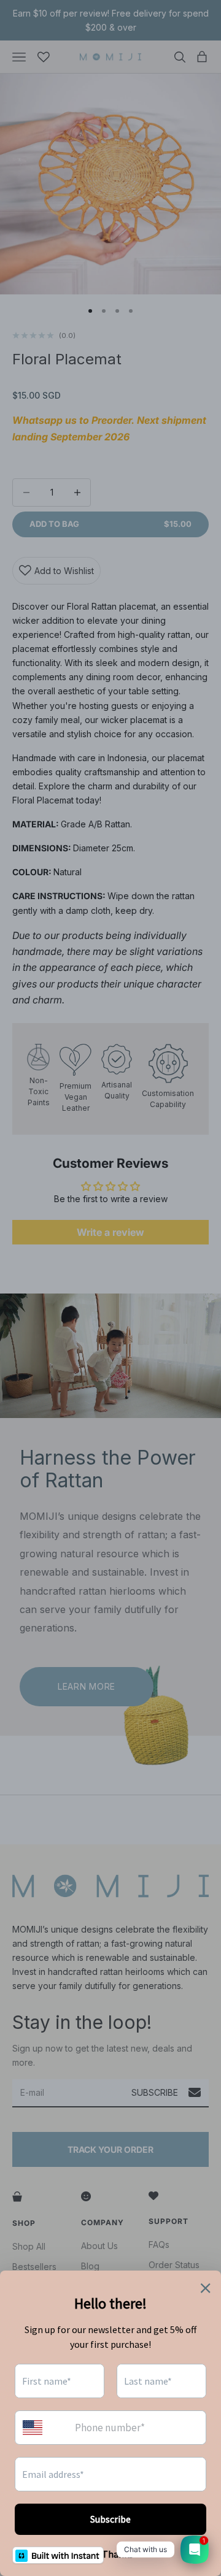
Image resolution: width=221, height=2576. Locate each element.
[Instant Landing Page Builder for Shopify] (58, 2555)
